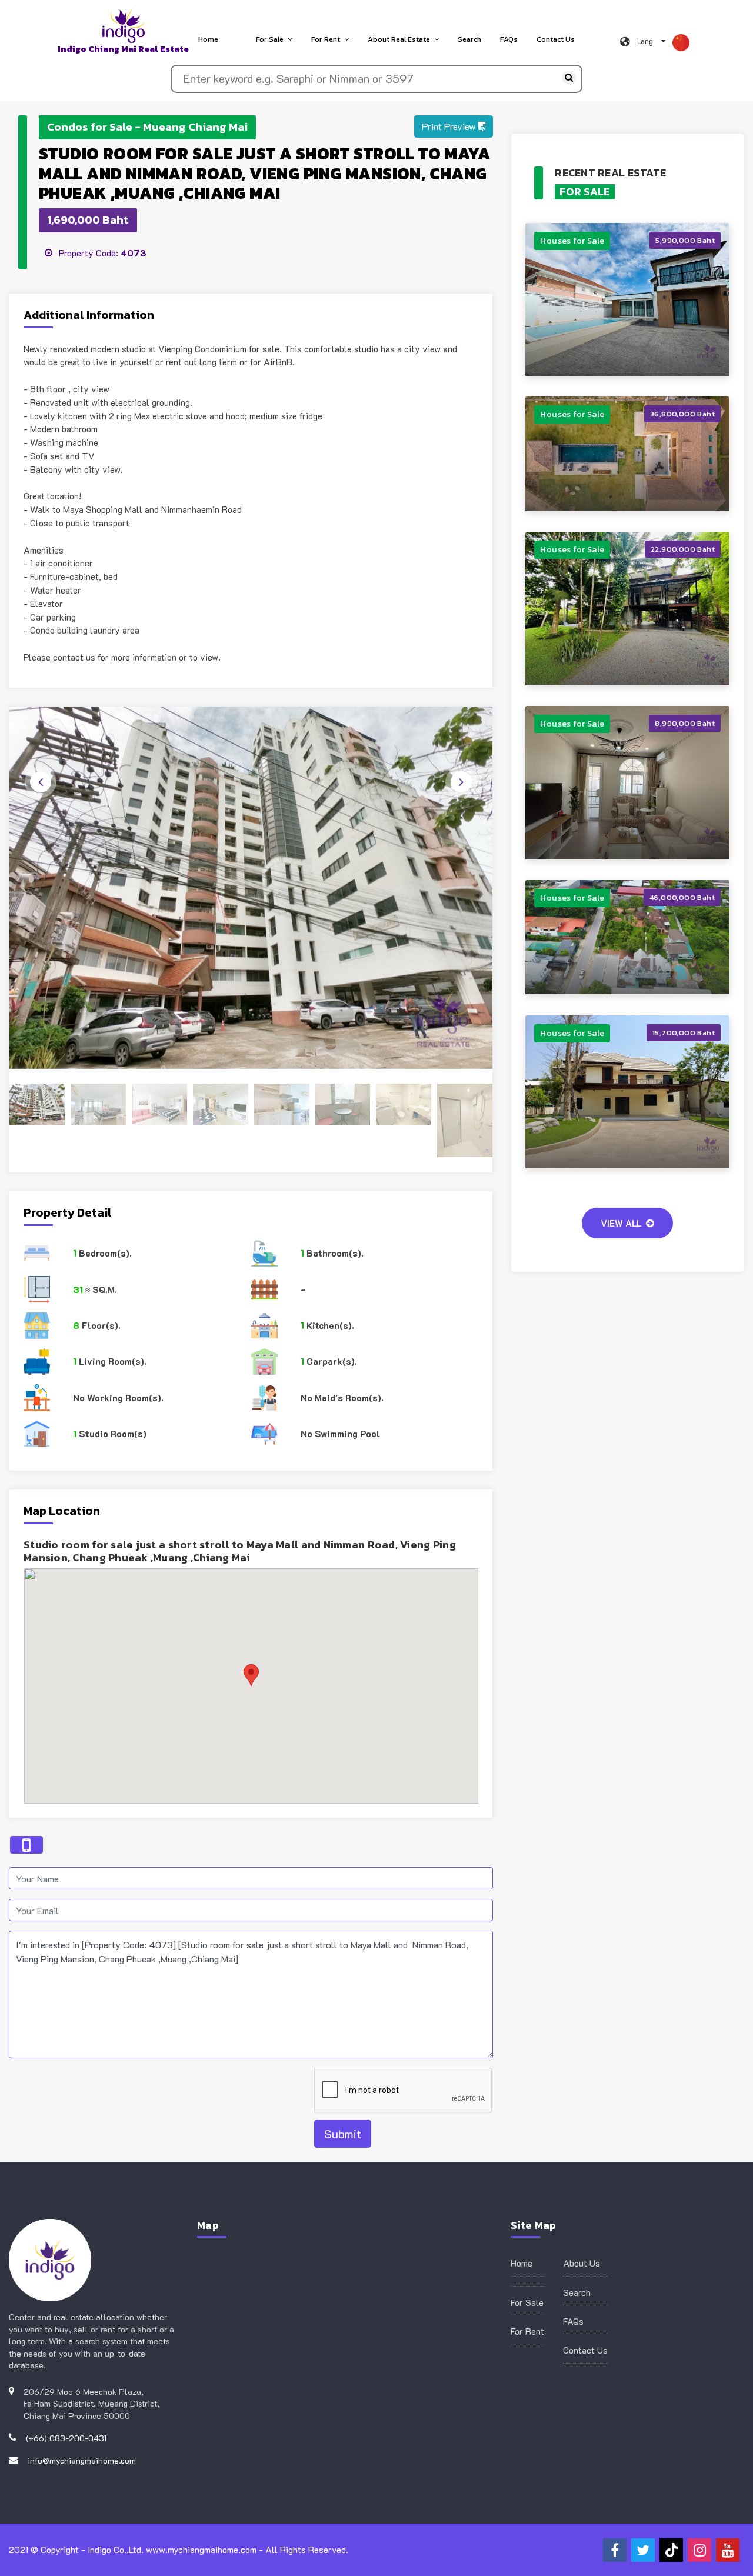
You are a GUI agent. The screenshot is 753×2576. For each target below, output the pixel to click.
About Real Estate (399, 39)
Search (469, 39)
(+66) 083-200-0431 (66, 2438)
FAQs (509, 39)
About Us (582, 2263)
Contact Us (556, 39)
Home (208, 39)
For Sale (270, 39)
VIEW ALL (621, 1223)
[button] (454, 126)
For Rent (326, 39)
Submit (343, 2134)
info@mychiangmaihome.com (82, 2460)
